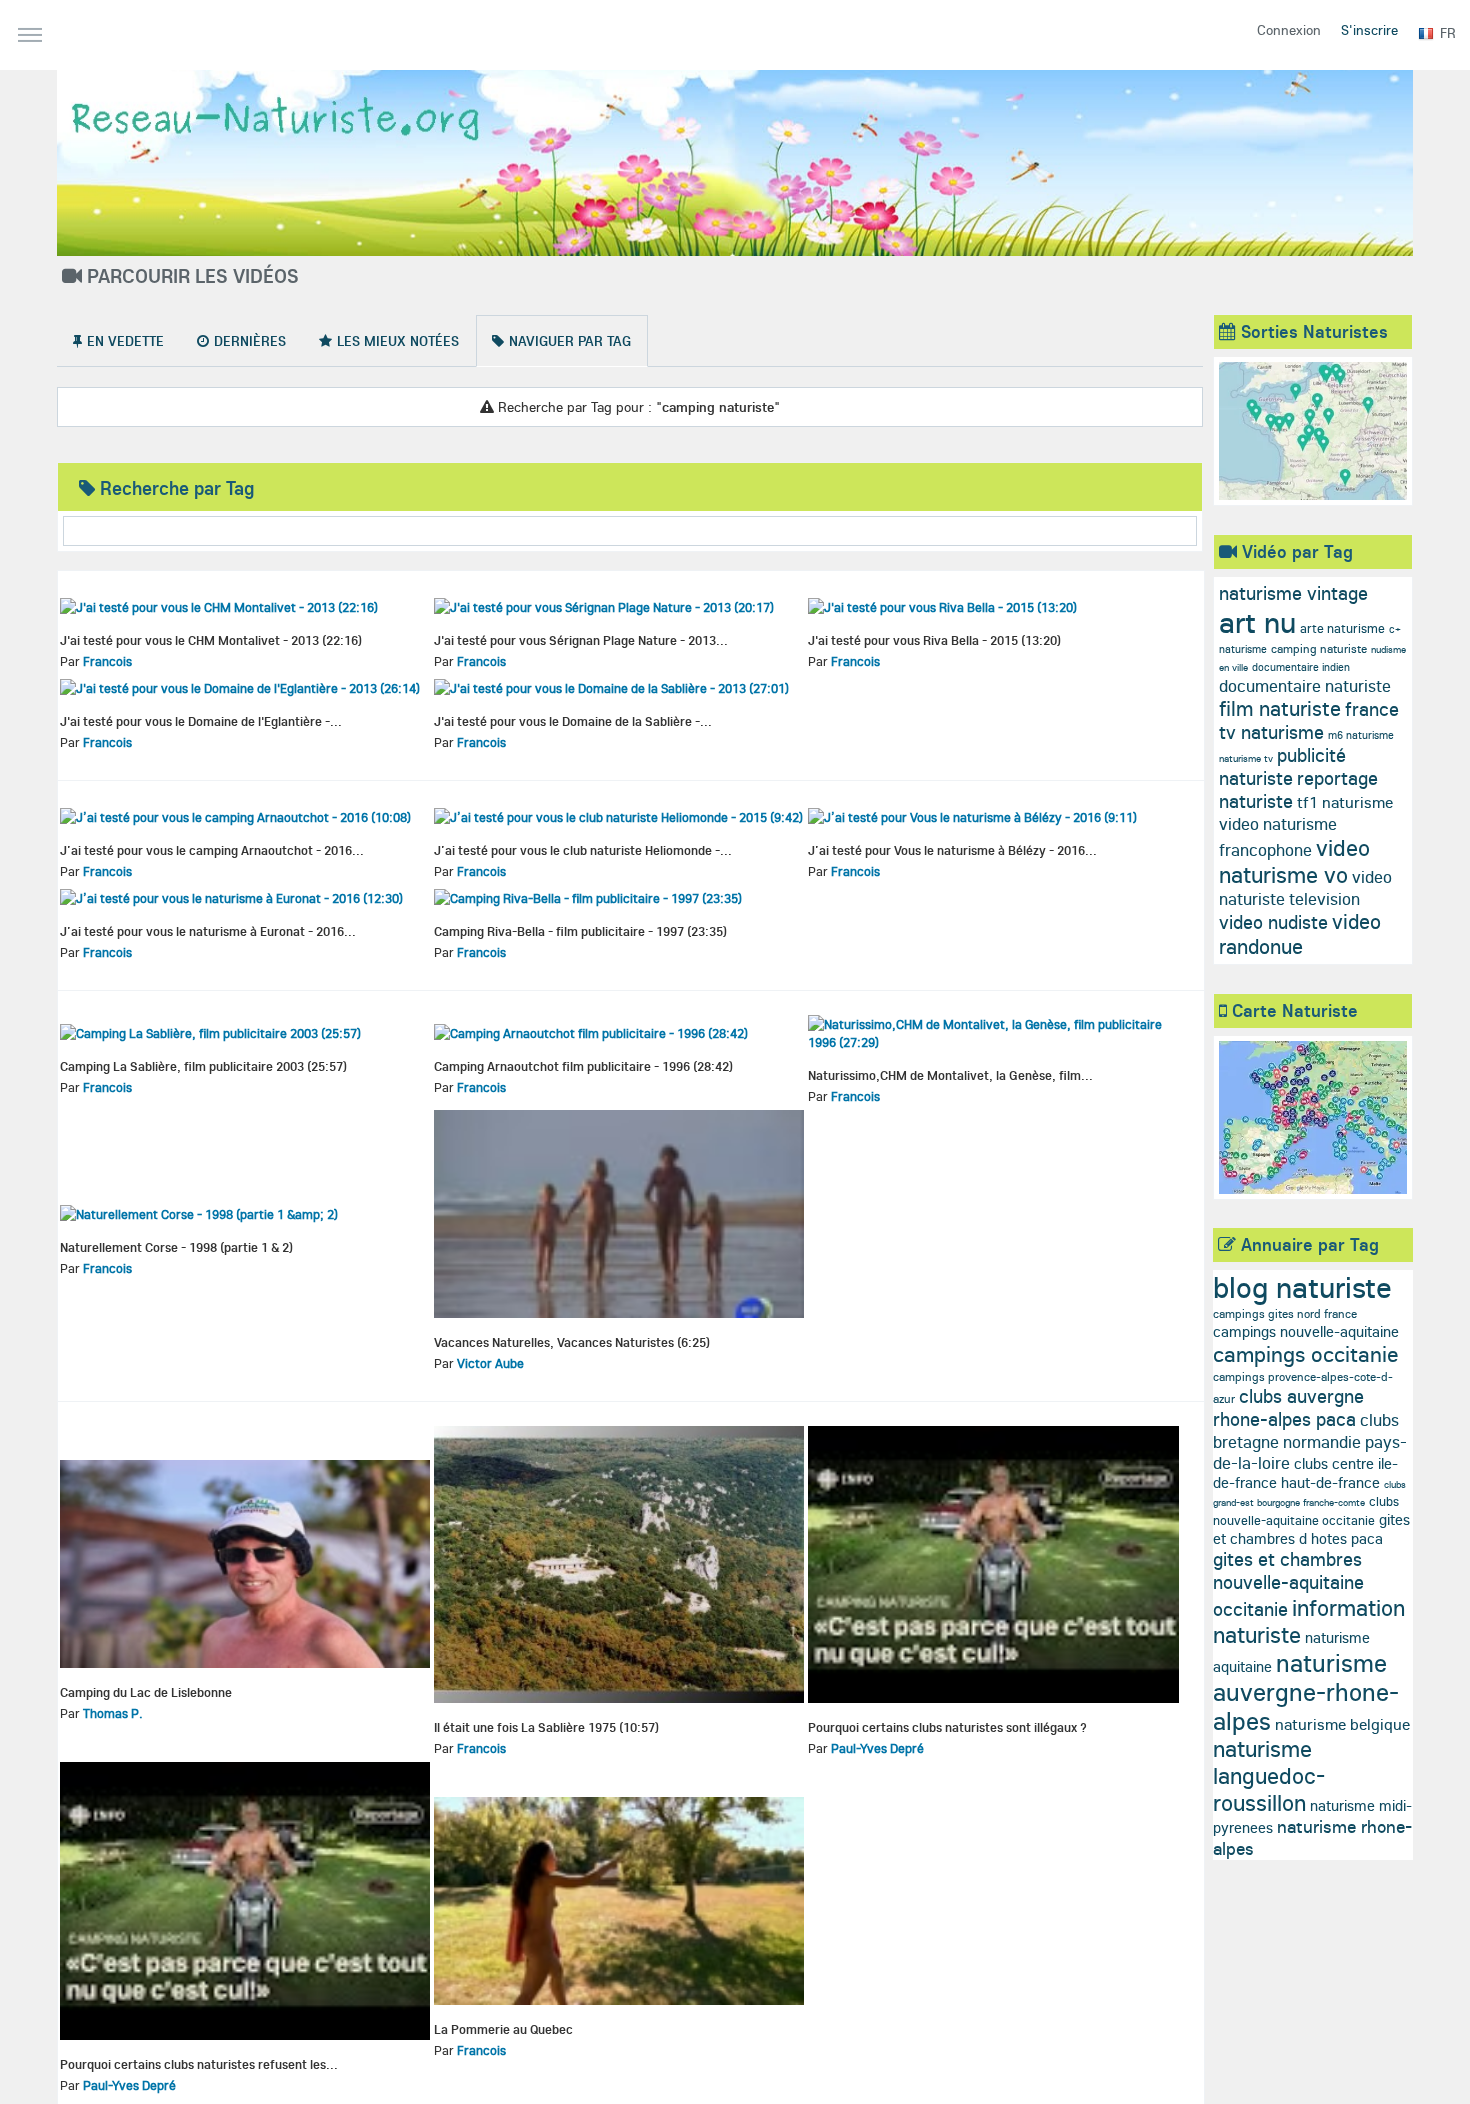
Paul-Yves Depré (877, 1748)
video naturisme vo (1294, 861)
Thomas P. (113, 1713)
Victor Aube (490, 1363)
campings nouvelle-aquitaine (1306, 1331)
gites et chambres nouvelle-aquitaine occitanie (1288, 1584)
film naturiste (1280, 708)
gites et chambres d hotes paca (1311, 1529)
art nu (1257, 622)
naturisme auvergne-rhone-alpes (1306, 1691)
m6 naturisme (1361, 735)
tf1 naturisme (1345, 802)
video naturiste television (1305, 887)
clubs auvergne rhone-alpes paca (1288, 1407)
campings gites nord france (1285, 1313)
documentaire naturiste (1305, 685)
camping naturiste (1319, 648)
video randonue (1300, 933)
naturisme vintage (1293, 593)
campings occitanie (1306, 1354)
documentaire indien (1301, 667)
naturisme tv (1246, 758)
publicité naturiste (1282, 766)
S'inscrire (1369, 30)
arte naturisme (1342, 628)
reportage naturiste (1298, 789)
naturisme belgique (1342, 1724)
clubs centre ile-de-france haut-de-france (1305, 1473)
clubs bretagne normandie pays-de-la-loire (1310, 1441)
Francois (107, 661)
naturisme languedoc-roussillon (1269, 1775)
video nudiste (1273, 922)
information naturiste (1309, 1621)
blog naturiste (1302, 1287)
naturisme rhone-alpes (1312, 1837)
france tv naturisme (1309, 720)
